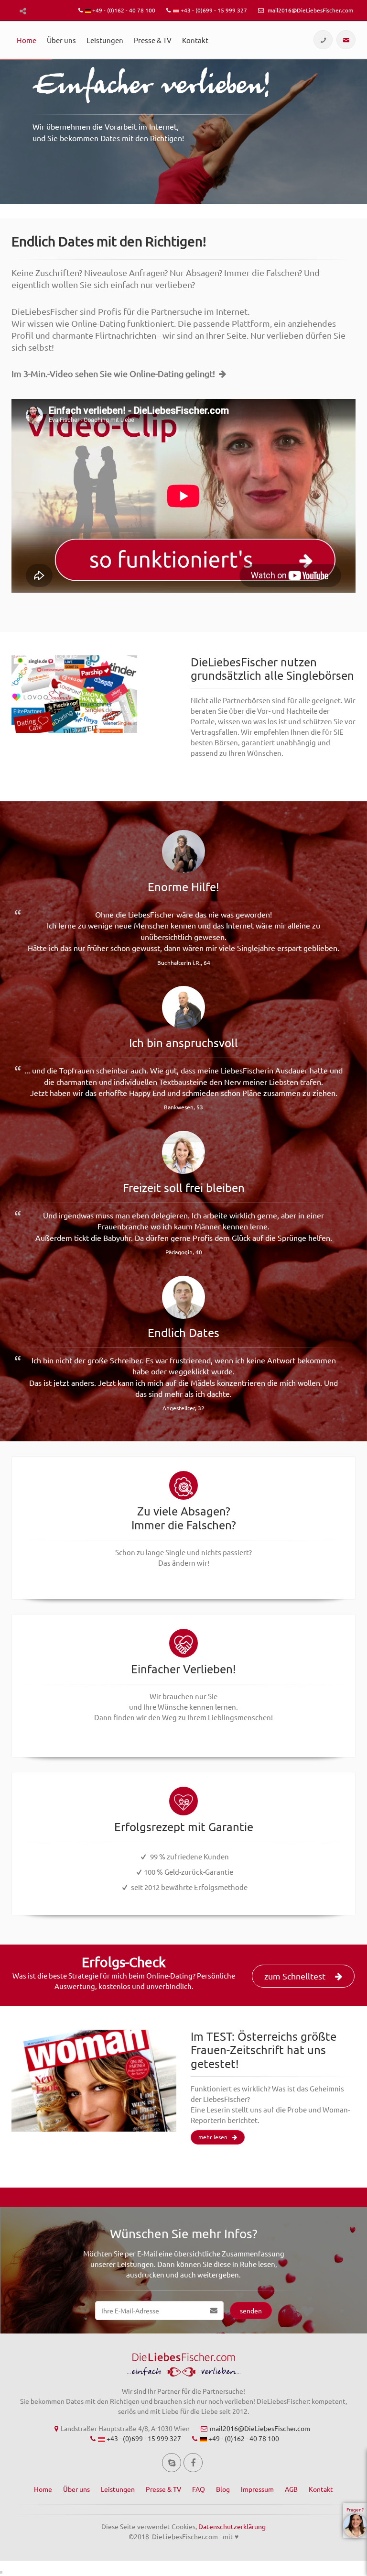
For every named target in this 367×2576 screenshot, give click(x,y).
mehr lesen (213, 2137)
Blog (223, 2489)
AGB (291, 2489)
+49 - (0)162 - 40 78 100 (123, 10)
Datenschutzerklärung (232, 2526)
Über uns (61, 40)
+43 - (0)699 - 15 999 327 (213, 10)
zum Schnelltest (295, 1976)
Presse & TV (153, 40)
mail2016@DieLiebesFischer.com (310, 10)
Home (27, 40)
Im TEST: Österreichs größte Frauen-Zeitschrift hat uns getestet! (264, 2050)
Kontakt (195, 40)
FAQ (199, 2489)
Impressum (257, 2489)
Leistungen (105, 40)
